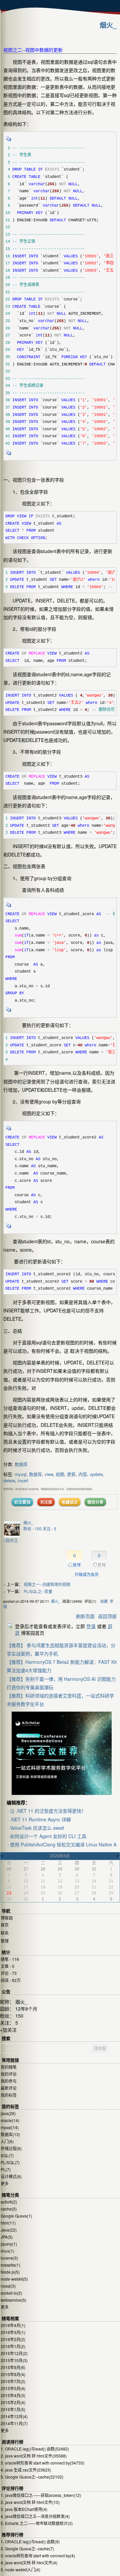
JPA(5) (7, 2237)
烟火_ (108, 25)
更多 (5, 2183)
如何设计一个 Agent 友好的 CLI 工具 (48, 1836)
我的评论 (9, 2074)
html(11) (8, 2223)
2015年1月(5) (13, 2409)
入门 (7, 2141)
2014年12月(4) (14, 2416)
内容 (83, 1474)
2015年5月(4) (13, 2388)
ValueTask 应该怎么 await (37, 1828)
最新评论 (9, 2088)
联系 (5, 1933)
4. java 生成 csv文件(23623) (26, 2470)
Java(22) (9, 2230)
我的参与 (9, 2081)
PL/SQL (10, 2162)
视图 (60, 1474)
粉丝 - (32, 1528)
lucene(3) (9, 2258)
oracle (10, 2120)
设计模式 (11, 2176)
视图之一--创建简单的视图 (47, 1584)
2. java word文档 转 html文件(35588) (34, 2456)
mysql (20, 1474)
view (49, 1474)
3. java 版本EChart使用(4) (24, 2509)
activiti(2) (9, 2202)
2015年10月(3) (14, 2360)
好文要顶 (22, 1502)
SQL (7, 2155)
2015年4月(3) (13, 2395)
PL (6, 2169)
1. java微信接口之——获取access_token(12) (41, 2495)
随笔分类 (10, 2195)
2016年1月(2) (13, 2346)
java (8, 2113)
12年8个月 (26, 2009)
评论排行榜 (12, 2488)
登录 (91, 1626)
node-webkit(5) (14, 2279)
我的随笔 (9, 2067)
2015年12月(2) (14, 2353)
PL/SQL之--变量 (38, 1591)
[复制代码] (9, 141)
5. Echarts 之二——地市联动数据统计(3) (37, 2523)
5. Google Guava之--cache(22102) (32, 2477)
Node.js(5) (10, 2272)
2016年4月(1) (13, 2325)
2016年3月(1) (13, 2332)
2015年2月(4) (13, 2402)
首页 (5, 1925)
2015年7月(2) (13, 2381)
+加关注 (10, 1540)
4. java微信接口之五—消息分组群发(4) (35, 2516)
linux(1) (7, 2251)
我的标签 (9, 2095)
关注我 (46, 1502)
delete (9, 1480)
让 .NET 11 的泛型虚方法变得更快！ (48, 1811)
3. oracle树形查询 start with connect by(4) (38, 2555)
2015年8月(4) (13, 2374)
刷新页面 (85, 1616)
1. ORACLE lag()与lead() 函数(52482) (35, 2449)
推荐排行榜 (12, 2535)
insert (23, 1480)
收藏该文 (70, 1502)
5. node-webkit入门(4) (20, 2569)
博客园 (7, 1918)
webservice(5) (13, 2300)
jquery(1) (9, 2244)
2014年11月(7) (14, 2423)
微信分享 (95, 1502)
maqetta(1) (10, 2265)
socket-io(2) (11, 2293)
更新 (71, 1474)
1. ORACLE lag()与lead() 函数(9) (30, 2541)
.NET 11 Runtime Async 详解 (40, 1819)
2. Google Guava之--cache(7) (27, 2548)
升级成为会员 (87, 1574)
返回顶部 (107, 1616)
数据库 (21, 1464)
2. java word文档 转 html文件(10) (30, 2502)
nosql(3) (8, 2286)
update (96, 1474)
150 (19, 2016)
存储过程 (11, 2148)
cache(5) (9, 2209)
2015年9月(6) (13, 2367)
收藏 (104, 1601)
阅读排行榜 (12, 2442)
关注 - (49, 1528)
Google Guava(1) (16, 2216)
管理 (5, 1941)
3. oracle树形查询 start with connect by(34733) (42, 2463)
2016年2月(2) (13, 2339)
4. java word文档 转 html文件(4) (29, 2562)
